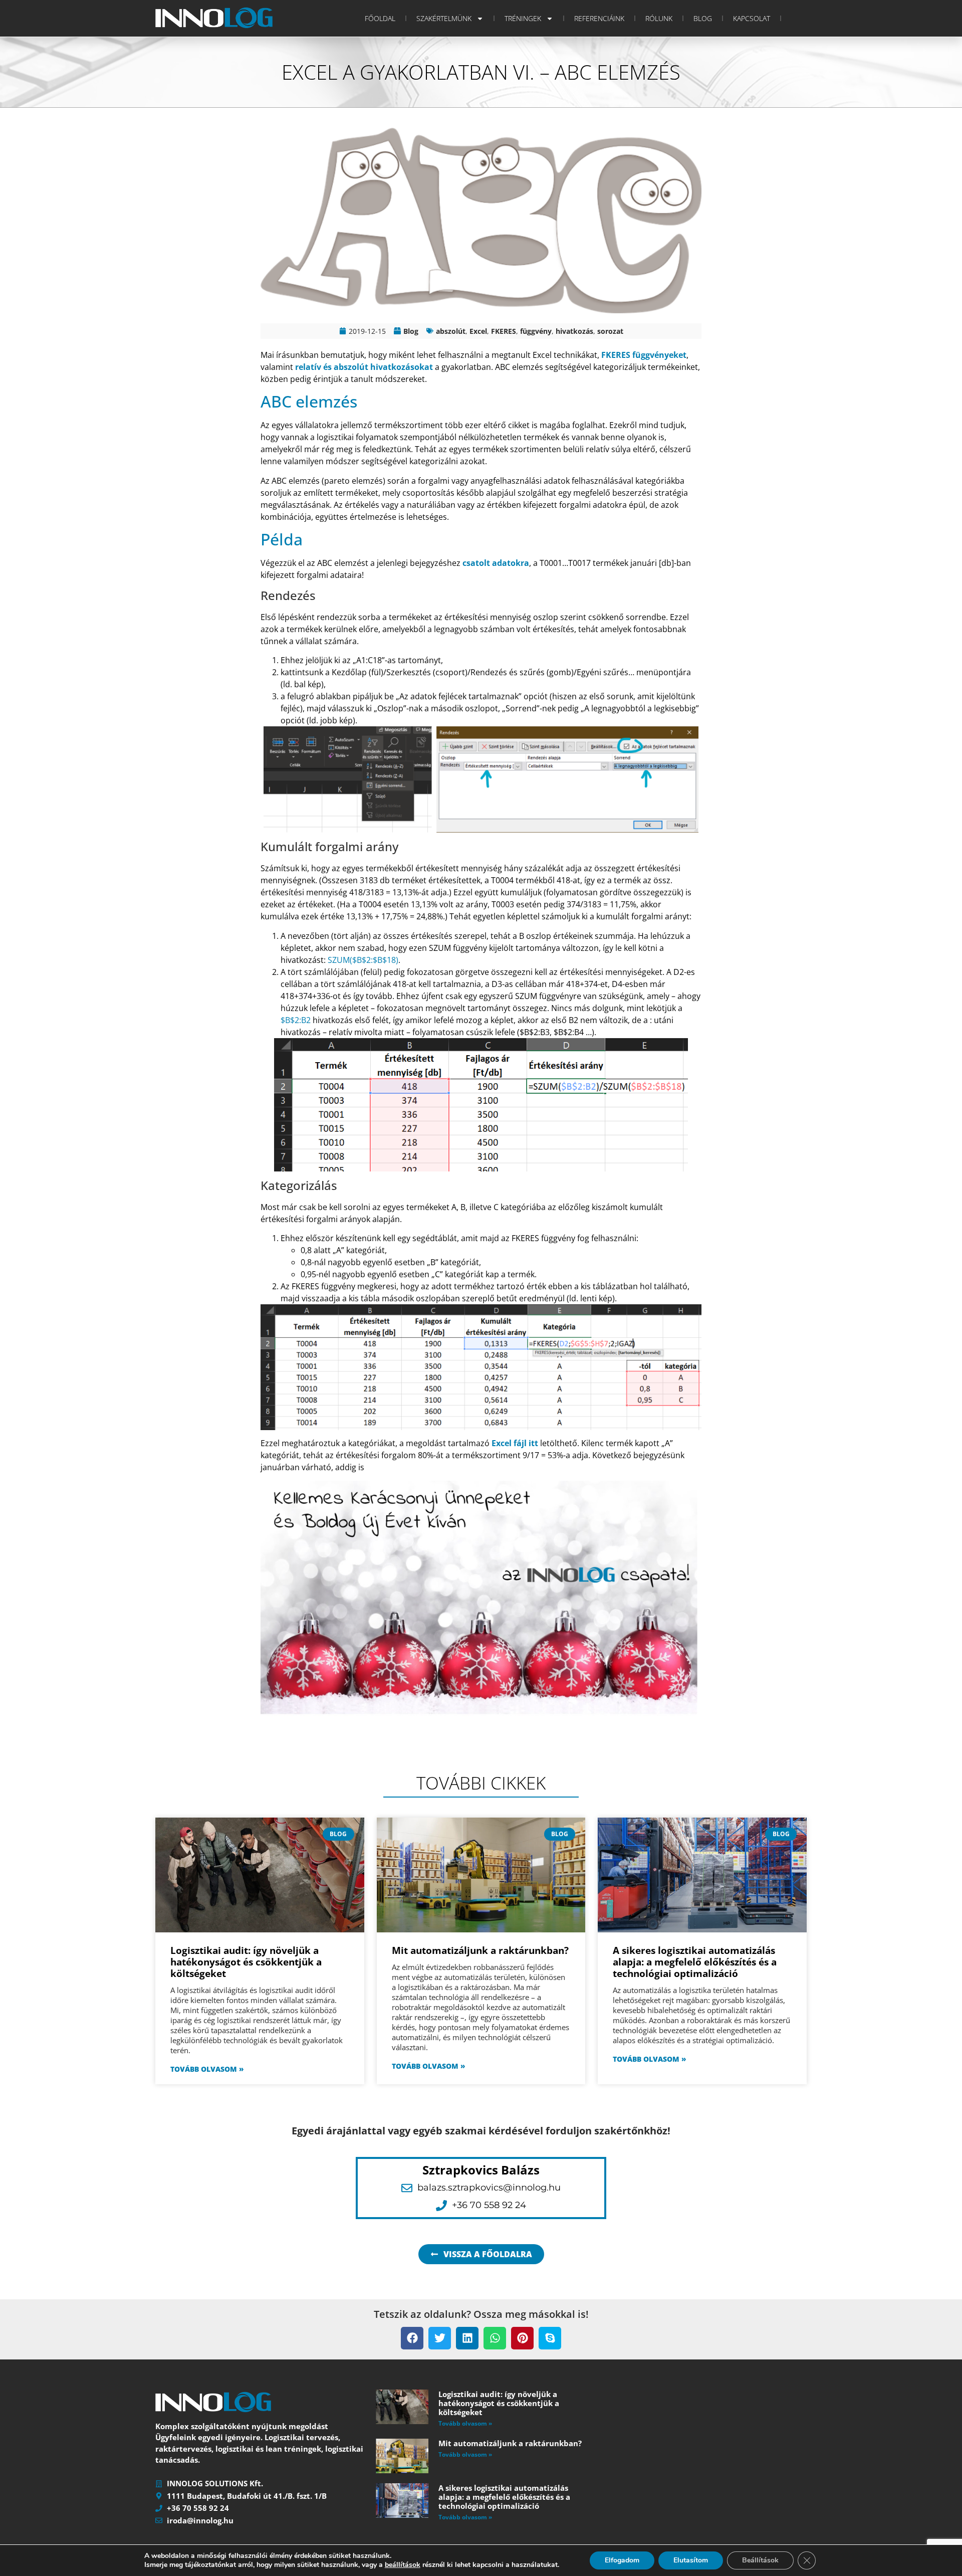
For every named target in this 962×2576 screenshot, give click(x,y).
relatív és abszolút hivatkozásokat (364, 367)
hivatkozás (574, 331)
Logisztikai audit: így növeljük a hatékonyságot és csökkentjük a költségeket (246, 1962)
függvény (536, 331)
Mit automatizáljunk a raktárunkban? (480, 1950)
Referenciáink (599, 18)
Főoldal (380, 18)
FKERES (504, 331)
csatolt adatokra (496, 563)
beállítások (403, 2565)
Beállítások (760, 2560)
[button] (412, 2338)
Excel (478, 331)
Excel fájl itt (515, 1443)
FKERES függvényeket (644, 355)
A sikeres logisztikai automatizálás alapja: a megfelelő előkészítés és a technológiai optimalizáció (695, 1962)
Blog (703, 18)
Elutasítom (691, 2560)
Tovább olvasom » (207, 2069)
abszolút (451, 331)
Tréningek (523, 18)
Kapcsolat (752, 18)
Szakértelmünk (444, 18)
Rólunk (659, 18)
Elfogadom (622, 2560)
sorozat (610, 331)
